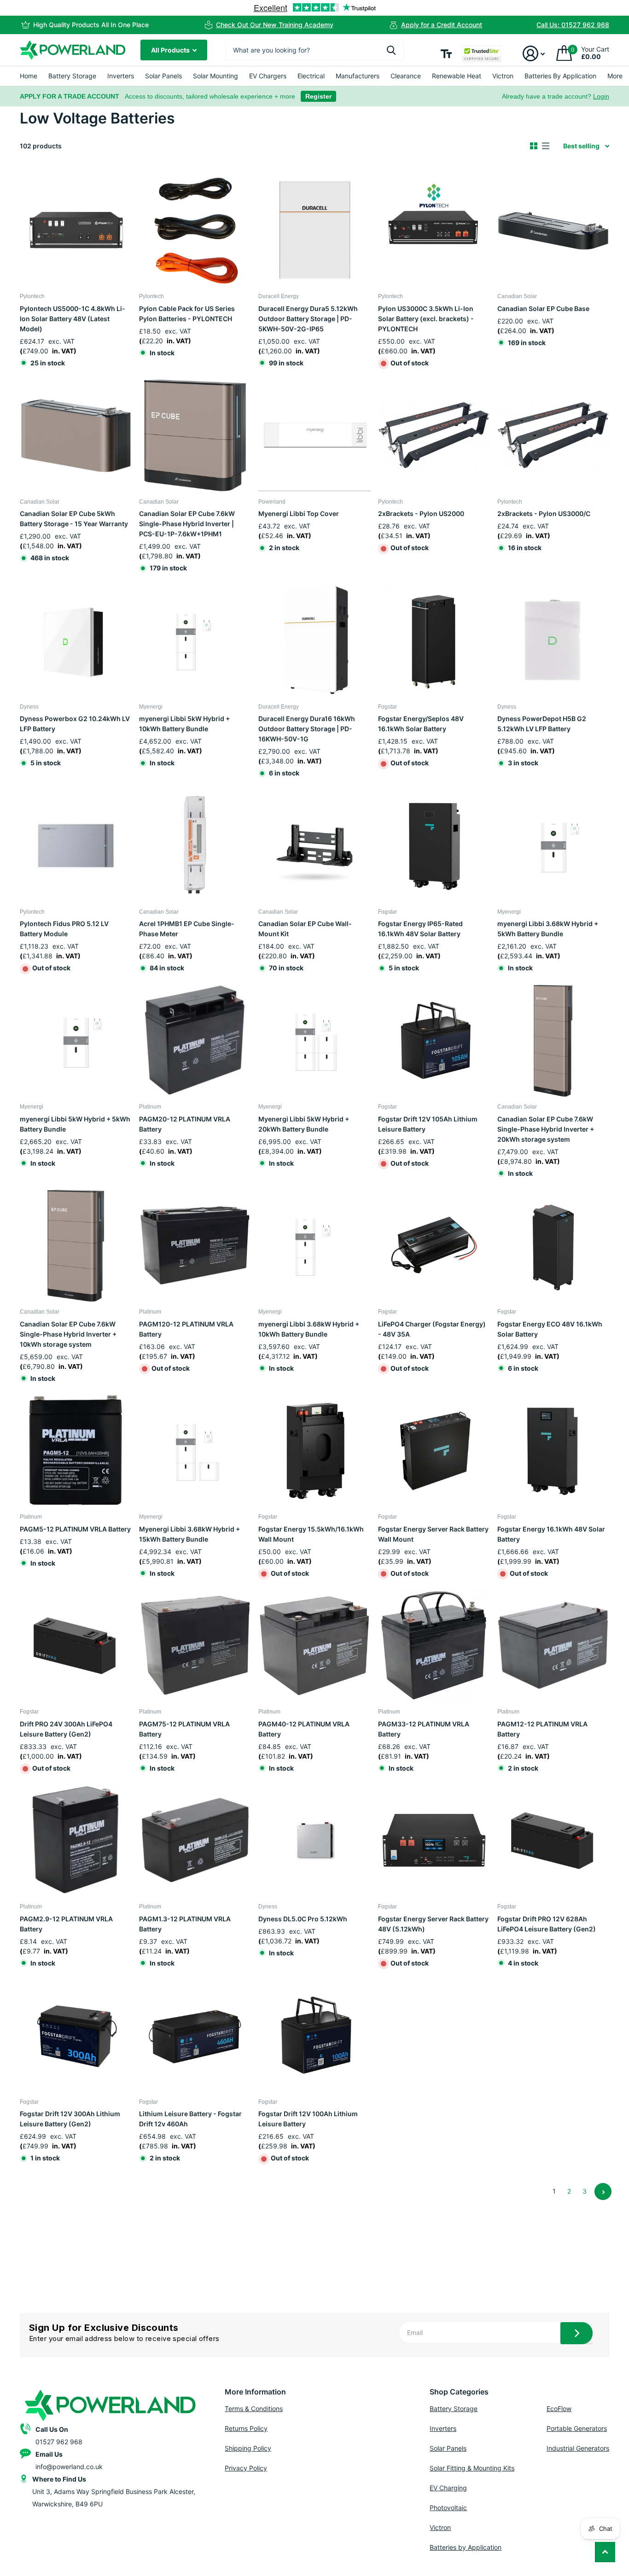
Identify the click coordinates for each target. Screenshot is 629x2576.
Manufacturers (358, 76)
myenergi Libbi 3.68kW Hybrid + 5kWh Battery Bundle (548, 929)
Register (318, 96)
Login (601, 96)
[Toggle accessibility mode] (446, 54)
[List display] (546, 146)
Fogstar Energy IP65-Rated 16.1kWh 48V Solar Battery (420, 929)
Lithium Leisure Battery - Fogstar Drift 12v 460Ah (190, 2119)
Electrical (311, 76)
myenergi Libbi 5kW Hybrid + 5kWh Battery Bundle (75, 1124)
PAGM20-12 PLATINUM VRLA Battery (185, 1124)
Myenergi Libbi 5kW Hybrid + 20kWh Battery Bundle (304, 1124)
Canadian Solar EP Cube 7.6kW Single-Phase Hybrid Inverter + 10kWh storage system (68, 1334)
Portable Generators (577, 2428)
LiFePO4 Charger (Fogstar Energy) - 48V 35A (432, 1329)
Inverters (121, 76)
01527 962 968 (59, 2442)
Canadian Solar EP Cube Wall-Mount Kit (305, 929)
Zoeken (391, 50)
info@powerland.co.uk (69, 2467)
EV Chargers (268, 76)
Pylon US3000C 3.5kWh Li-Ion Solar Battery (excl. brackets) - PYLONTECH (426, 319)
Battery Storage (72, 76)
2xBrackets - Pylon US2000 (421, 513)
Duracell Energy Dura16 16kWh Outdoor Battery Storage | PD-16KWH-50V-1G (307, 729)
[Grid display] (534, 146)
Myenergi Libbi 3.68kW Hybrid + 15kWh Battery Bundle (189, 1534)
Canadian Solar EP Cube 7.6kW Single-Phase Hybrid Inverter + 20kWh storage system (546, 1129)
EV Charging (448, 2488)
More (615, 76)
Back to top (605, 2552)
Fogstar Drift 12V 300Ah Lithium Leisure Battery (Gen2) (70, 2119)
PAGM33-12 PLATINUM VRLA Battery (424, 1729)
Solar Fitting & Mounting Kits (472, 2468)
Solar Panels (163, 76)
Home (29, 76)
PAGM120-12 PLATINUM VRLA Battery (186, 1329)
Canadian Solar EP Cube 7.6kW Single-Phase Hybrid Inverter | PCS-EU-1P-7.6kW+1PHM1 (187, 524)
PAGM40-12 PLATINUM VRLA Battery (304, 1729)
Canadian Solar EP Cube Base (543, 308)
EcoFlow (559, 2409)
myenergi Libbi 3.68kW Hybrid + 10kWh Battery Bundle (309, 1329)
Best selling (581, 146)
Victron (503, 76)
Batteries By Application (560, 76)
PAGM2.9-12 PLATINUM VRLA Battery (66, 1924)
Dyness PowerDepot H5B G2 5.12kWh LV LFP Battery (542, 724)
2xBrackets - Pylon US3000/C (544, 513)
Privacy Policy (246, 2468)
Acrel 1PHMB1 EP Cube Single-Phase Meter (187, 929)
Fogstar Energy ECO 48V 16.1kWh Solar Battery (550, 1329)
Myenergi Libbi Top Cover (299, 513)
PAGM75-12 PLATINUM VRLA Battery (184, 1729)
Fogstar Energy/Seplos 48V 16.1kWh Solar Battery (421, 724)
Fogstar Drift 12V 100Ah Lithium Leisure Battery (308, 2119)
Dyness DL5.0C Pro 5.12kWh (303, 1919)
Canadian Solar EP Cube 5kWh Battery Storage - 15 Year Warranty (74, 519)
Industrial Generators (578, 2448)
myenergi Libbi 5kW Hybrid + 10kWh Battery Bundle (184, 724)
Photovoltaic (448, 2508)
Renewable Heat (457, 76)
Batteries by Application (466, 2547)
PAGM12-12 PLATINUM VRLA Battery (542, 1729)
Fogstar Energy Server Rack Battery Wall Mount (433, 1534)
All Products (171, 50)
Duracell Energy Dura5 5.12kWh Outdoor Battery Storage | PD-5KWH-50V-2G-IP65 (308, 319)
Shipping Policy (248, 2448)
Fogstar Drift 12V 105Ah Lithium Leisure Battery (428, 1124)
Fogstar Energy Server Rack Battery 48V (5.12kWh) (433, 1924)
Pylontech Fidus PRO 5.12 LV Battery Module (64, 929)
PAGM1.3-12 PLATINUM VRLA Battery (185, 1924)
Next (603, 2192)
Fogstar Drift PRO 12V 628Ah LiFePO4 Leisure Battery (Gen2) (547, 1924)
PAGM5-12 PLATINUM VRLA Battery (75, 1529)
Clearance (406, 76)
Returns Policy (246, 2428)
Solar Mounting (215, 76)
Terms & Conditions (254, 2409)
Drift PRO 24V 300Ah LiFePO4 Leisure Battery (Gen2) (66, 1729)
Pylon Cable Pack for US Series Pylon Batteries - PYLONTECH (187, 314)
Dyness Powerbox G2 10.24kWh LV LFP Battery (75, 724)
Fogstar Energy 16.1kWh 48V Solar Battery (551, 1534)
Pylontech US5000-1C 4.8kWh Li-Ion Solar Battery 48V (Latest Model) (73, 319)
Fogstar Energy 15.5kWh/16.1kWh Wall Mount (311, 1534)
